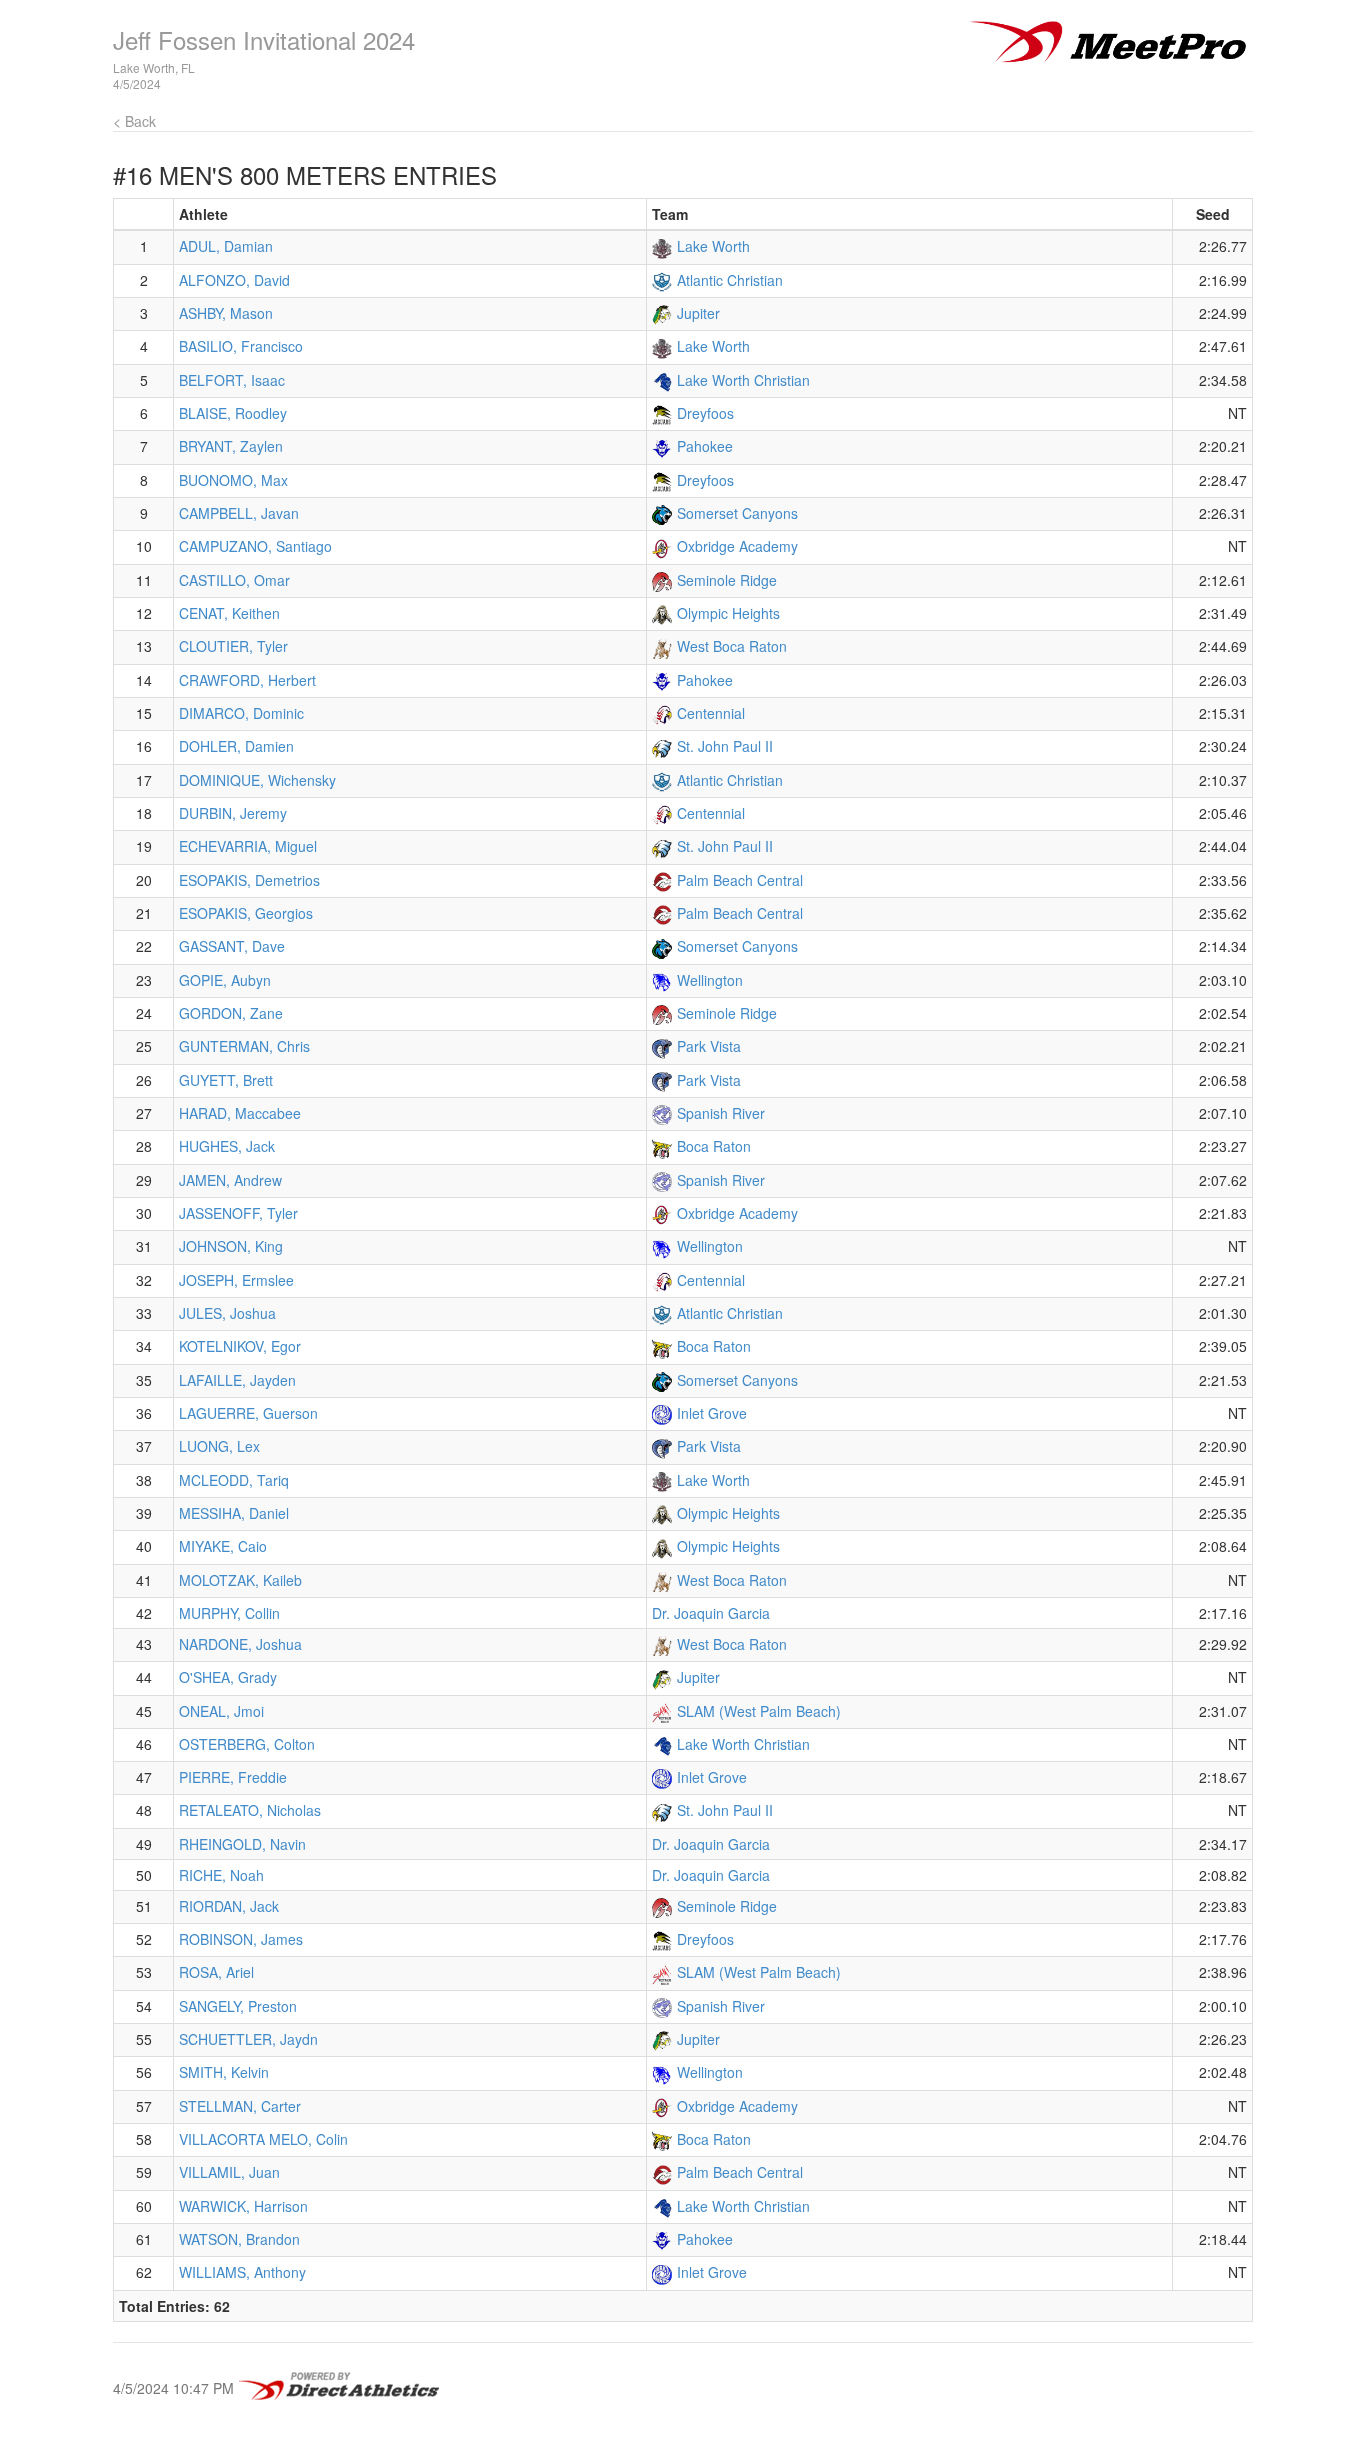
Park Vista (709, 1046)
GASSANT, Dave (232, 946)
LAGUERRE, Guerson (248, 1413)
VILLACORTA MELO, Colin (263, 2139)
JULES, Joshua (227, 1313)
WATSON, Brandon (239, 2239)
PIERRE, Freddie (233, 1777)
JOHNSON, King (231, 1246)
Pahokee (705, 446)
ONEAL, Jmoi (221, 1711)
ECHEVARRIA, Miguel (248, 846)
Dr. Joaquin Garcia (711, 1613)
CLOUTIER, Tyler (233, 646)
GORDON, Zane (231, 1013)
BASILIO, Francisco (241, 346)
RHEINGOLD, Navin (242, 1844)
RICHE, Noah (221, 1875)
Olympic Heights (728, 613)
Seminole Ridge (727, 580)
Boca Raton (714, 1146)
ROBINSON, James (241, 1939)
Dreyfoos (705, 413)
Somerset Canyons (737, 513)
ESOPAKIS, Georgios (246, 913)
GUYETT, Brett (226, 1080)
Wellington (710, 980)
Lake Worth (713, 246)
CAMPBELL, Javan (239, 513)
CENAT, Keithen (229, 613)
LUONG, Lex (219, 1446)
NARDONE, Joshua (240, 1644)
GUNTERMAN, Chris (244, 1046)
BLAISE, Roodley (233, 413)
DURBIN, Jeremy (233, 813)
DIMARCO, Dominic (241, 713)
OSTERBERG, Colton (247, 1744)
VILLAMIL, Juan (229, 2172)
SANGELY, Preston (238, 2006)
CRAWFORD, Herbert (247, 680)
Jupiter (698, 313)
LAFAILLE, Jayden (237, 1380)
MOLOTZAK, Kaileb (240, 1580)
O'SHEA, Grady (228, 1677)
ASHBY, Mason (226, 313)
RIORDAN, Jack (229, 1906)
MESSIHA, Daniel (234, 1513)
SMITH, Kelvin (224, 2072)
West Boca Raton (732, 646)
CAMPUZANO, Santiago (255, 546)
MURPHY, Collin (229, 1613)
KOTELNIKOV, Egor (240, 1346)
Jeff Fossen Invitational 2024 (264, 39)
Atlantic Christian (730, 280)
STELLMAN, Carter (240, 2106)
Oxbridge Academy (737, 546)
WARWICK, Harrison (243, 2206)
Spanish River (721, 1113)
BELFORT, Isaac (232, 380)
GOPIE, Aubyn (225, 980)
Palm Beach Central (740, 880)
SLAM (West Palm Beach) (759, 1711)
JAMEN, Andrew (230, 1180)
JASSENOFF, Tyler (238, 1213)
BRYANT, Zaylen (231, 446)
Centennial (711, 713)
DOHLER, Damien (236, 746)
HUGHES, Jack (227, 1146)
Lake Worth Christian (743, 380)
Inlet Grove (712, 1413)
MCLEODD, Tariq (234, 1480)
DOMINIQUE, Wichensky (257, 780)
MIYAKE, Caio (223, 1546)
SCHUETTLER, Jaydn (248, 2039)
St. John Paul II (725, 746)
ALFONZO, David (234, 280)
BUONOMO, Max (233, 480)
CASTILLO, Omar (234, 580)
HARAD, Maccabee (240, 1113)
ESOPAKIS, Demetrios (249, 880)
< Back (134, 121)
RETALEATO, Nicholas (250, 1810)
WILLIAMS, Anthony (242, 2272)
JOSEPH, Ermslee (236, 1280)
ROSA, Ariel (216, 1972)
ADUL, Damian (226, 246)
